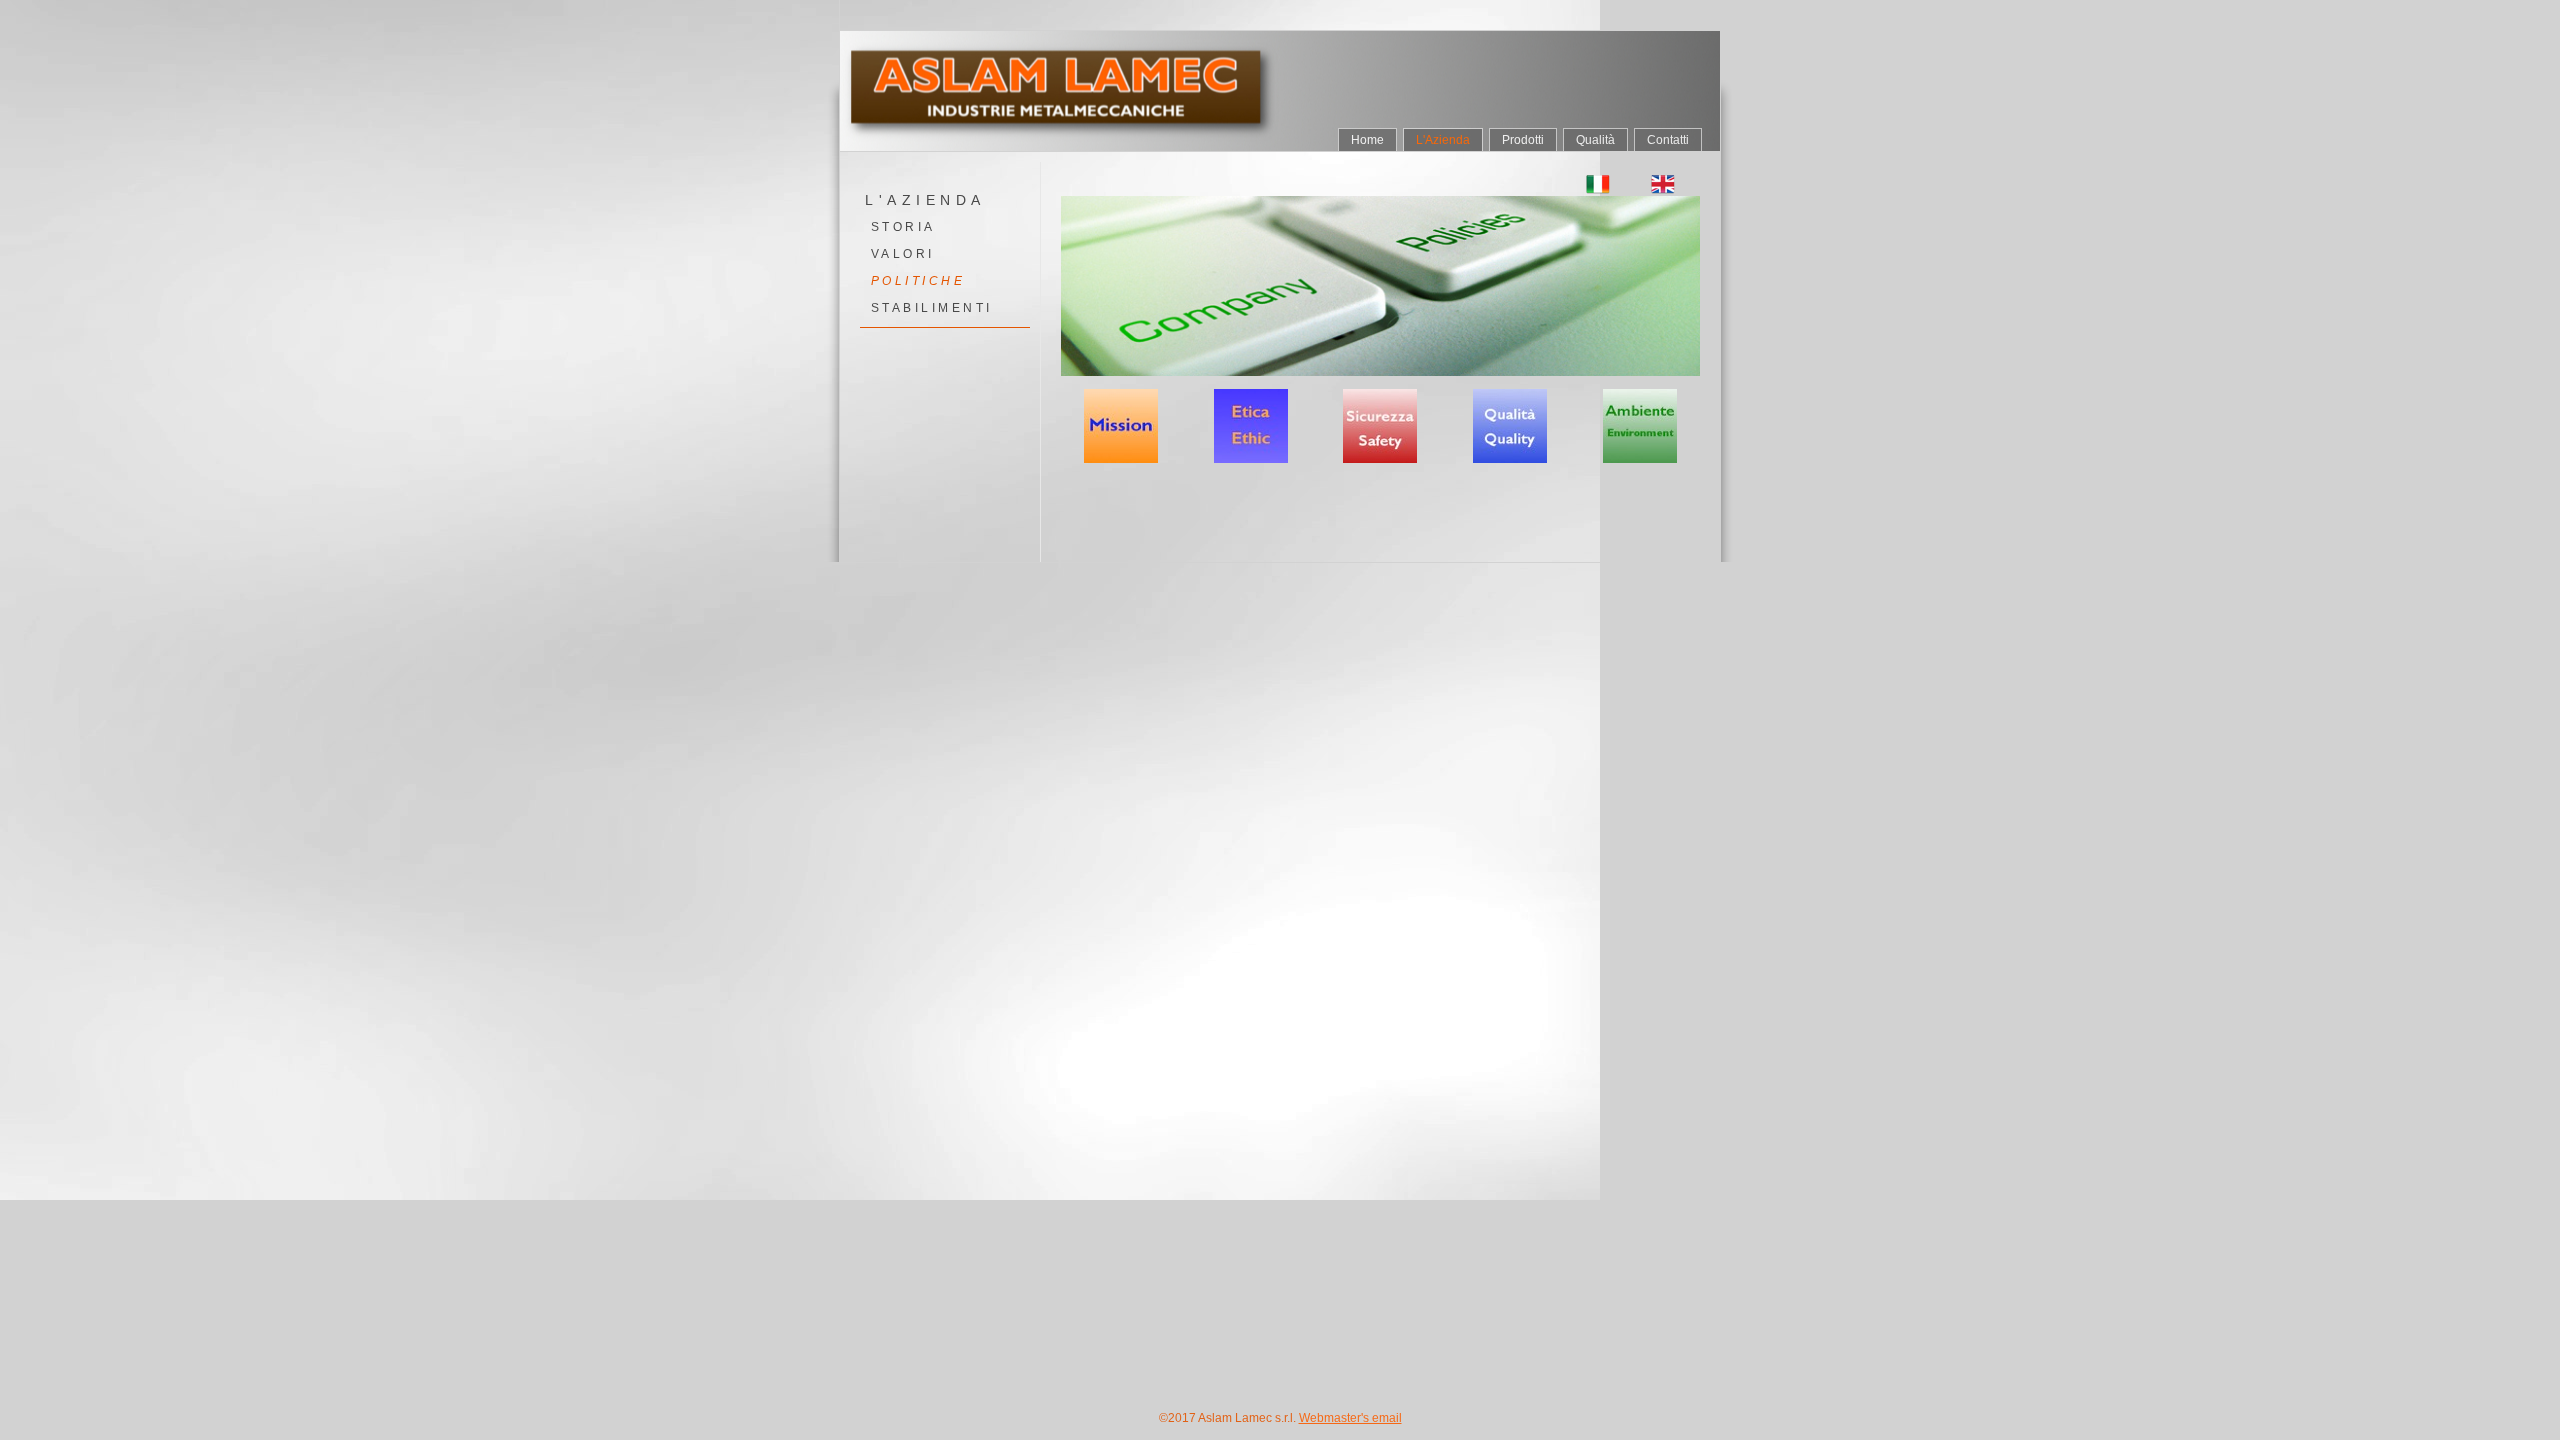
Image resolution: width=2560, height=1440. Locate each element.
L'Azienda (1443, 140)
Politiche (918, 281)
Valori (903, 254)
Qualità (1595, 140)
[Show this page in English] (1663, 184)
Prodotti (1523, 140)
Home (1367, 140)
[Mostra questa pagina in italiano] (1598, 184)
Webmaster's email (1350, 1418)
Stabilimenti (931, 308)
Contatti (1668, 140)
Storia (903, 227)
